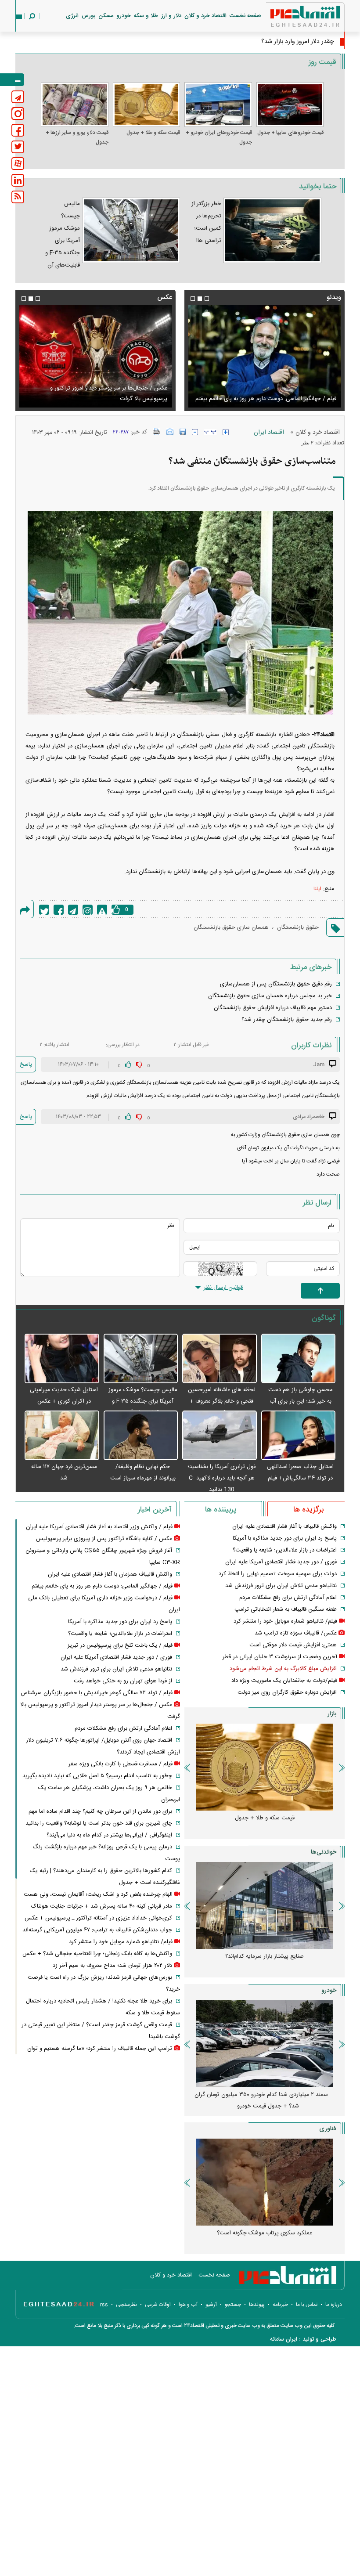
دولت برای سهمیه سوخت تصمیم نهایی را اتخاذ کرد (278, 1574)
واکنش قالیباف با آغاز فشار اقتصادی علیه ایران (284, 1526)
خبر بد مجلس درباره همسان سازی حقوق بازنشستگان (270, 996)
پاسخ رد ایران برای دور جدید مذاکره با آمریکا (285, 1538)
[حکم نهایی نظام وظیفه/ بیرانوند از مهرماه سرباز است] (141, 1436)
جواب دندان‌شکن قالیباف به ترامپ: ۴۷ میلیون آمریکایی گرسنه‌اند (97, 1930)
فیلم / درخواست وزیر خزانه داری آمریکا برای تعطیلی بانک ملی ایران (270, 393)
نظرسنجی (126, 2305)
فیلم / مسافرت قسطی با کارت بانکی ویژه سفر (121, 1764)
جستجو (233, 2305)
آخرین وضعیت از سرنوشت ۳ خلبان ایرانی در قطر (280, 1657)
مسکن (106, 16)
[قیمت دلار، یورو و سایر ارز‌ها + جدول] (75, 105)
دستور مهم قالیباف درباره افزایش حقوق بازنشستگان (273, 1008)
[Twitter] (44, 910)
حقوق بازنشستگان (298, 927)
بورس (88, 16)
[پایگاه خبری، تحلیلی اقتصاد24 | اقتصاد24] (291, 18)
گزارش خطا (102, 910)
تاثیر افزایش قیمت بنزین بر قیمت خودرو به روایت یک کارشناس (261, 1962)
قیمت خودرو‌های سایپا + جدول (290, 133)
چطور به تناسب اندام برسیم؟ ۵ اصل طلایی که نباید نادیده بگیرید (97, 1776)
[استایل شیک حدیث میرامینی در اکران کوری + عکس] (62, 1359)
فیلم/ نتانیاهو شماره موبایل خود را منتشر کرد (285, 1621)
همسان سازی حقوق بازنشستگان (231, 927)
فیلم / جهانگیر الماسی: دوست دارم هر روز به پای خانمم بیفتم (102, 1586)
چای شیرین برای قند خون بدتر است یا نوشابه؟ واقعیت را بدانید (99, 1823)
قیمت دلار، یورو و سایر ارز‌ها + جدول (77, 137)
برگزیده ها (308, 1510)
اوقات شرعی (158, 2305)
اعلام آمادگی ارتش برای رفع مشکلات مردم (288, 1598)
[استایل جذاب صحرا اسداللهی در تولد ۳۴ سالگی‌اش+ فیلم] (299, 1436)
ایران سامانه (284, 2339)
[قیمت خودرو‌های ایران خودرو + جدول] (218, 105)
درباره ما (334, 2305)
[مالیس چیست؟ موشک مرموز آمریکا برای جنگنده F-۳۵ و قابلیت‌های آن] (141, 1359)
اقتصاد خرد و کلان (205, 16)
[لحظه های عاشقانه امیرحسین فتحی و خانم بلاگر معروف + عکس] (220, 1359)
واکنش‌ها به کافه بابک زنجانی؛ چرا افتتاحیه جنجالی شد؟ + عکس (97, 1954)
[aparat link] (18, 164)
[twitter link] (18, 147)
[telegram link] (18, 97)
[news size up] (226, 432)
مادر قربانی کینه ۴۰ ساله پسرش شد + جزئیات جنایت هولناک (102, 1906)
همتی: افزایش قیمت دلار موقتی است (293, 1645)
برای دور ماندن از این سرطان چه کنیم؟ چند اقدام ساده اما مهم (100, 1811)
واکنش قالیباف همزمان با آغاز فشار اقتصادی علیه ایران (110, 1574)
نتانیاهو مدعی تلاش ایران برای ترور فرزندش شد (281, 1586)
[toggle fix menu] (12, 80)
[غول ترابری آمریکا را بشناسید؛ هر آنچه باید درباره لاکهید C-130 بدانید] (220, 1436)
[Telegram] (73, 910)
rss (104, 2305)
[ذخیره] (183, 432)
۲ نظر (308, 443)
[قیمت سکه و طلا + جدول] (147, 105)
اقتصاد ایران (269, 433)
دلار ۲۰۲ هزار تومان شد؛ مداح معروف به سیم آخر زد (108, 399)
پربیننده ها (221, 1510)
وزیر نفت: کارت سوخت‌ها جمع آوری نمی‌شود (279, 42)
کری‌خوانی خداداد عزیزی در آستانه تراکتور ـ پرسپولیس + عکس (98, 1918)
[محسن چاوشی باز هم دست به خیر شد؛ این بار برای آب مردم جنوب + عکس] (299, 1359)
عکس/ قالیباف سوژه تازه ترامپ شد (296, 1633)
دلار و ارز (171, 16)
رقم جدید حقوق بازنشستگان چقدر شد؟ (287, 1020)
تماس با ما (307, 2305)
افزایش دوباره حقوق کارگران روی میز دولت (287, 1692)
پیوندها (257, 2305)
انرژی (72, 16)
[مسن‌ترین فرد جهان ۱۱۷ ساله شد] (62, 1436)
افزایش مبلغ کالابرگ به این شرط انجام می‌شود (283, 1669)
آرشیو (211, 2305)
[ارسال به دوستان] (170, 432)
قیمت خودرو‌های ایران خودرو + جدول (219, 137)
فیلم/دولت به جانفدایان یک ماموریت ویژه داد (284, 1681)
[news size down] (195, 432)
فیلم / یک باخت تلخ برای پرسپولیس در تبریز (120, 1645)
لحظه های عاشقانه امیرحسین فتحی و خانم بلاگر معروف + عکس (222, 1401)
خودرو (124, 16)
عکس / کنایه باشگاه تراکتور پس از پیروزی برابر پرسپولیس (104, 1539)
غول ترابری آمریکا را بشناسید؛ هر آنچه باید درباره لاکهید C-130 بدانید (222, 1478)
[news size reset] (210, 432)
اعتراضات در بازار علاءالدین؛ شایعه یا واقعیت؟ (285, 1550)
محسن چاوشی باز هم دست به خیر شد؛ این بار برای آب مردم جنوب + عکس (301, 1401)
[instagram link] (18, 114)
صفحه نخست (245, 16)
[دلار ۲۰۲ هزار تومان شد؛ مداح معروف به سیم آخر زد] (95, 356)
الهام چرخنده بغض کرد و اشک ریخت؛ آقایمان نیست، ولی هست (98, 1894)
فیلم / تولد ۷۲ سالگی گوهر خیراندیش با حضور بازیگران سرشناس (97, 1693)
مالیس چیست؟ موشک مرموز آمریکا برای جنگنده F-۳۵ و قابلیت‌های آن (143, 1401)
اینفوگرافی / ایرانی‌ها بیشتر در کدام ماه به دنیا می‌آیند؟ (109, 1835)
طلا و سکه (146, 16)
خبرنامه (280, 2305)
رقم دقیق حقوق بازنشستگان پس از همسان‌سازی (276, 984)
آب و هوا (188, 2305)
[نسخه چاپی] (157, 432)
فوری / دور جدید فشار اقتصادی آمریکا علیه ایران (281, 1562)
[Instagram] (88, 910)
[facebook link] (18, 130)
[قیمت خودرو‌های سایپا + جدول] (290, 105)
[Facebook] (59, 910)
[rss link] (18, 197)
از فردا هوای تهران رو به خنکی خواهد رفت (123, 1681)
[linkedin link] (18, 180)
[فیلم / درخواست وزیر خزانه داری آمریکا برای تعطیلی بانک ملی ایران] (265, 356)
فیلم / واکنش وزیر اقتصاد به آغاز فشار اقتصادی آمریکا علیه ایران (99, 1527)
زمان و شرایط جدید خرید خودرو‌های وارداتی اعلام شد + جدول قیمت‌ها (261, 2100)
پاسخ (26, 1064)
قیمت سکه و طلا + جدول (153, 133)
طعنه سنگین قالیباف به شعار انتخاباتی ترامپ (286, 1609)
